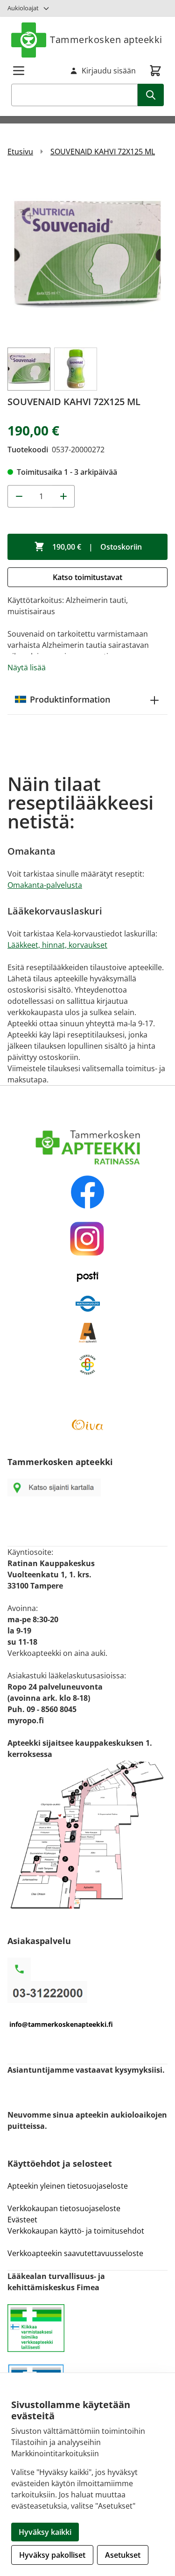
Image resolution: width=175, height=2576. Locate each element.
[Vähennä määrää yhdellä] (19, 496)
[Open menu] (19, 71)
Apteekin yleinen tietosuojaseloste (68, 2186)
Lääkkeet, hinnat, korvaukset (57, 945)
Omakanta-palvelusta (45, 885)
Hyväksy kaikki (45, 2532)
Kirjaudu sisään (109, 71)
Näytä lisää (27, 668)
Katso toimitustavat (87, 577)
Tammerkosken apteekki (106, 40)
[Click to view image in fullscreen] (87, 256)
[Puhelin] (87, 1992)
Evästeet (22, 2220)
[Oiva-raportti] (87, 1425)
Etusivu (20, 152)
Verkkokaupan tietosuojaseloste (64, 2208)
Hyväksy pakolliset (52, 2555)
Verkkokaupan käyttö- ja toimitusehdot (77, 2231)
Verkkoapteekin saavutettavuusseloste (75, 2253)
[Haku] (151, 95)
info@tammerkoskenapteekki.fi (61, 2024)
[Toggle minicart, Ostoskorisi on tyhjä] (155, 71)
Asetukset (123, 2555)
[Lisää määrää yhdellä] (63, 496)
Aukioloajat (23, 8)
